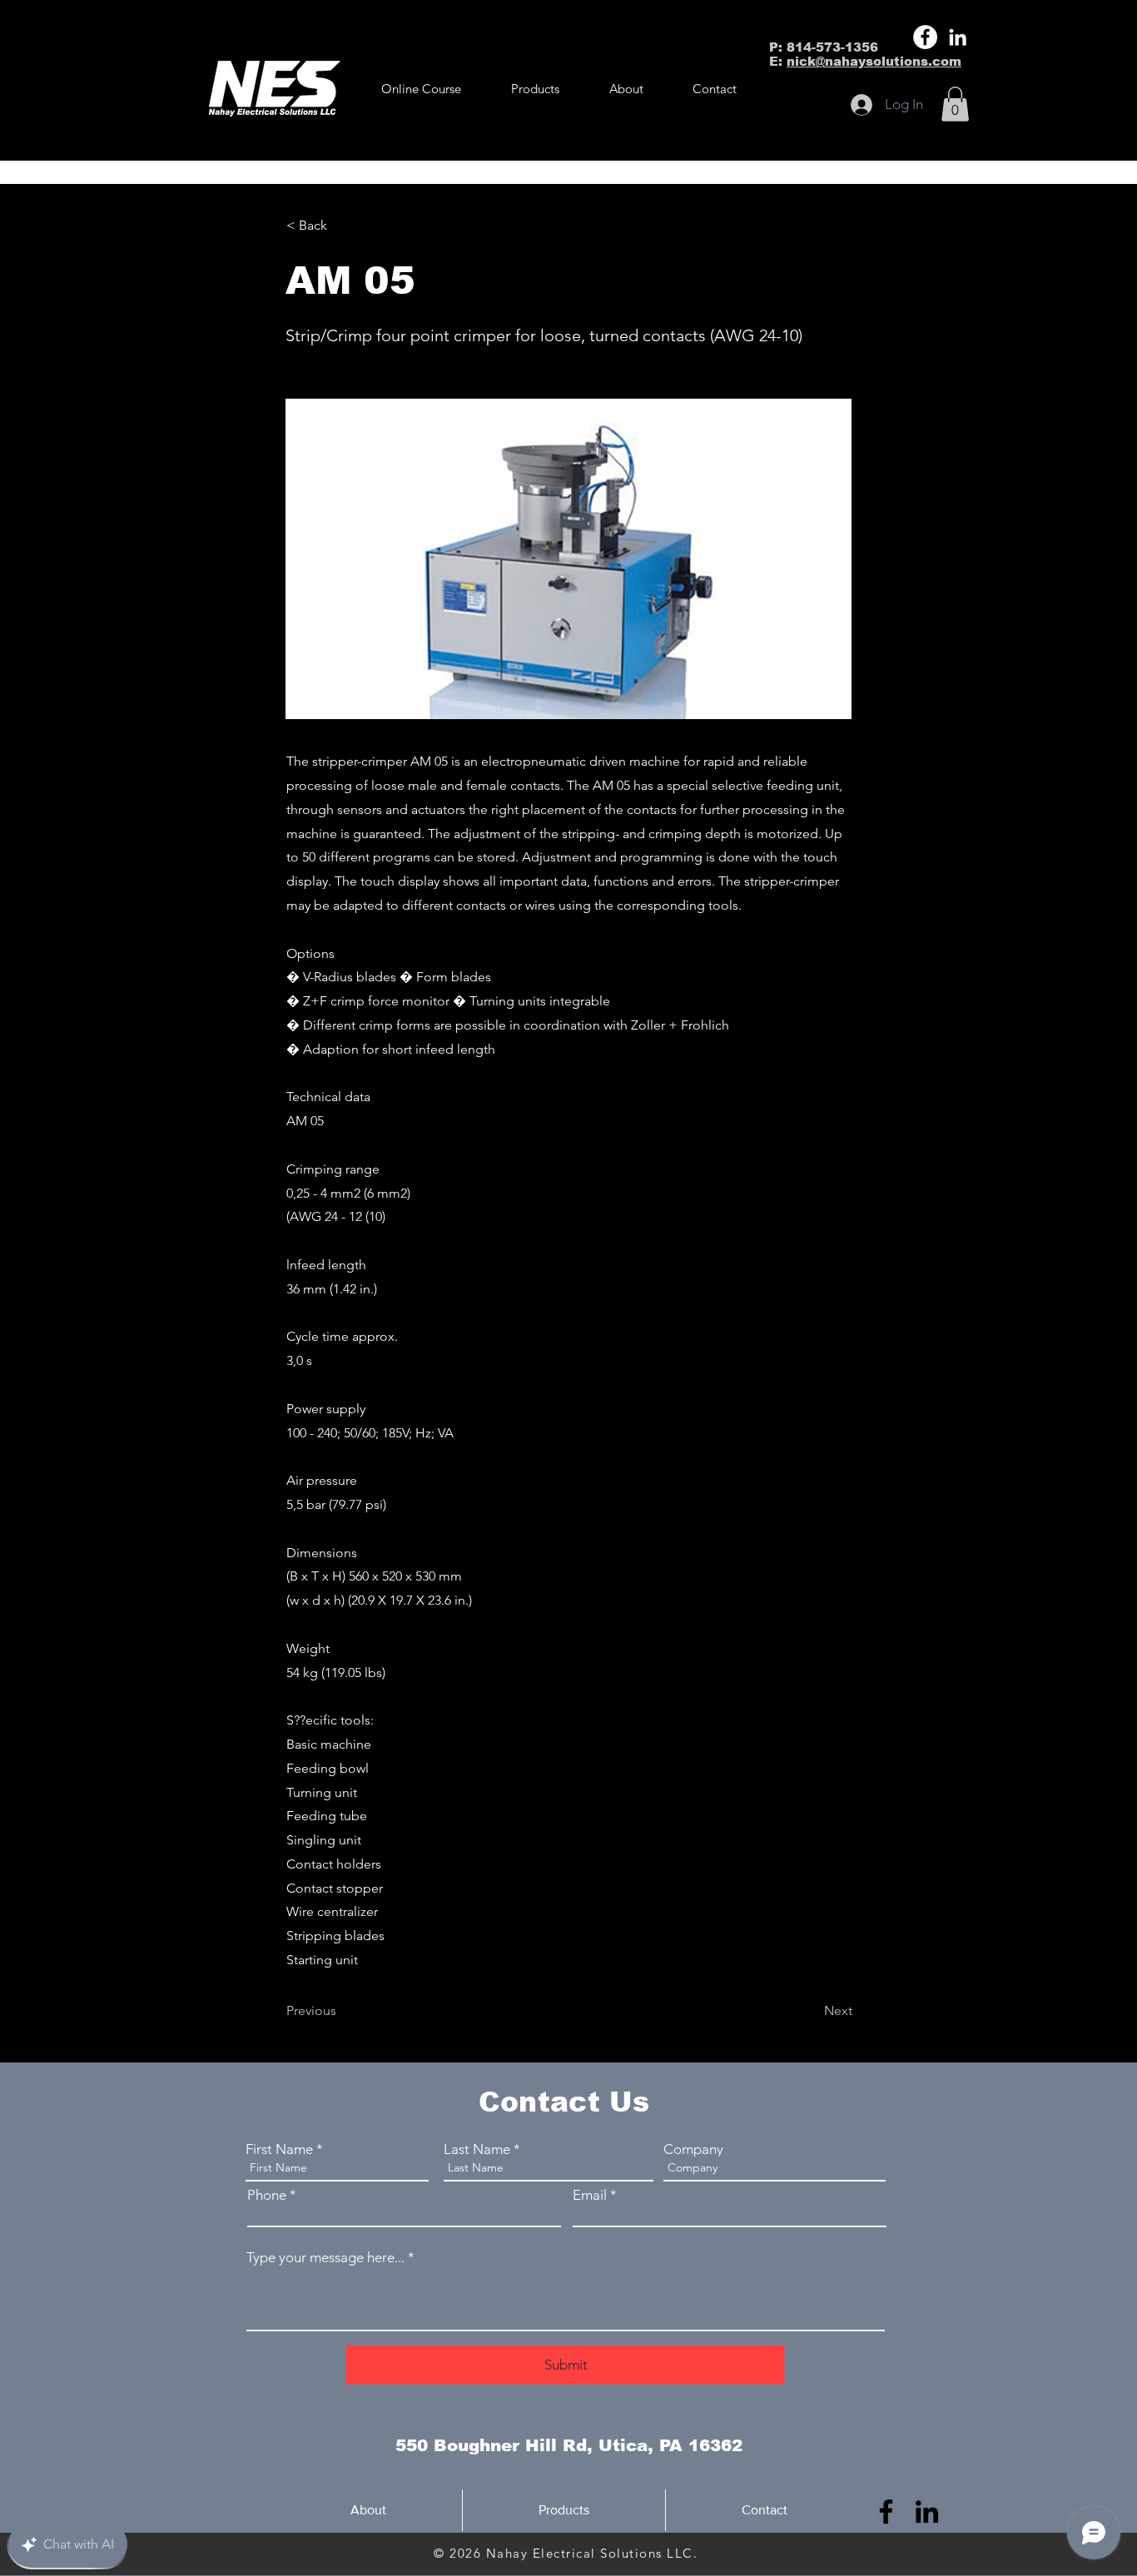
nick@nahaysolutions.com (874, 61)
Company (693, 2149)
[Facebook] (925, 37)
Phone (267, 2195)
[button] (535, 89)
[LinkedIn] (958, 37)
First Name (279, 2149)
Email (590, 2195)
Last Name (477, 2149)
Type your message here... (325, 2258)
